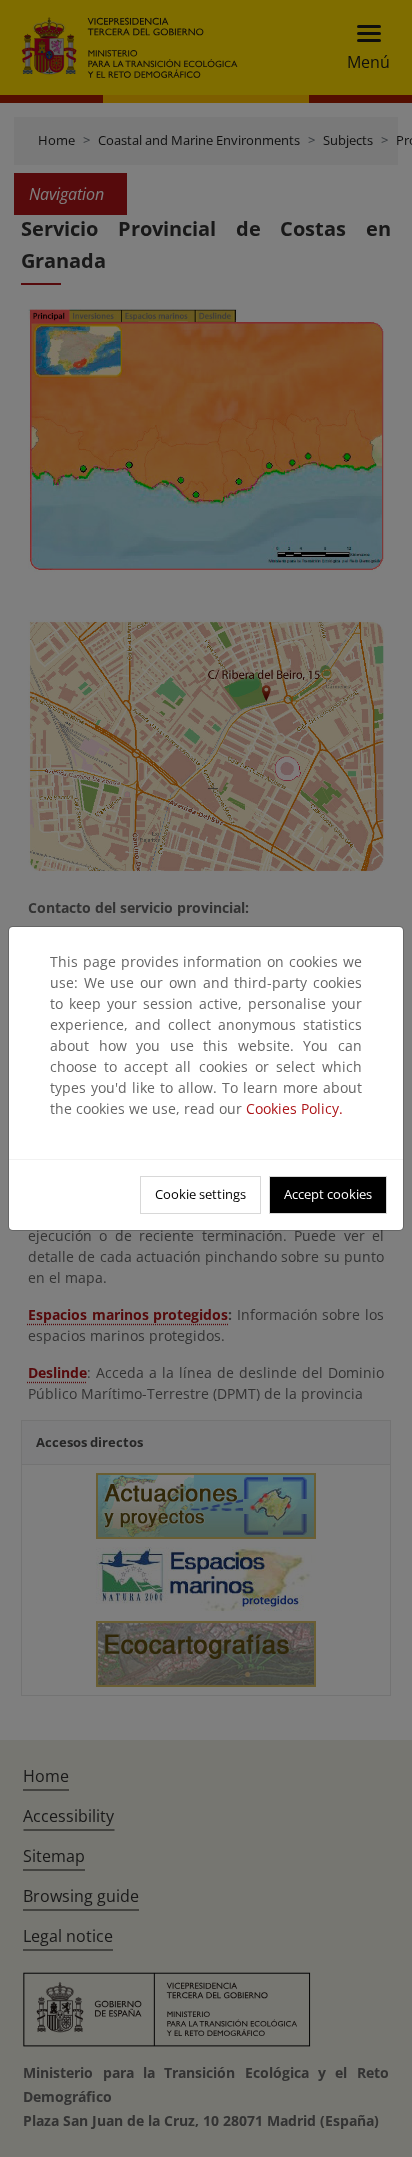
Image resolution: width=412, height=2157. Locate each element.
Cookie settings (200, 1194)
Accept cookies (328, 1194)
